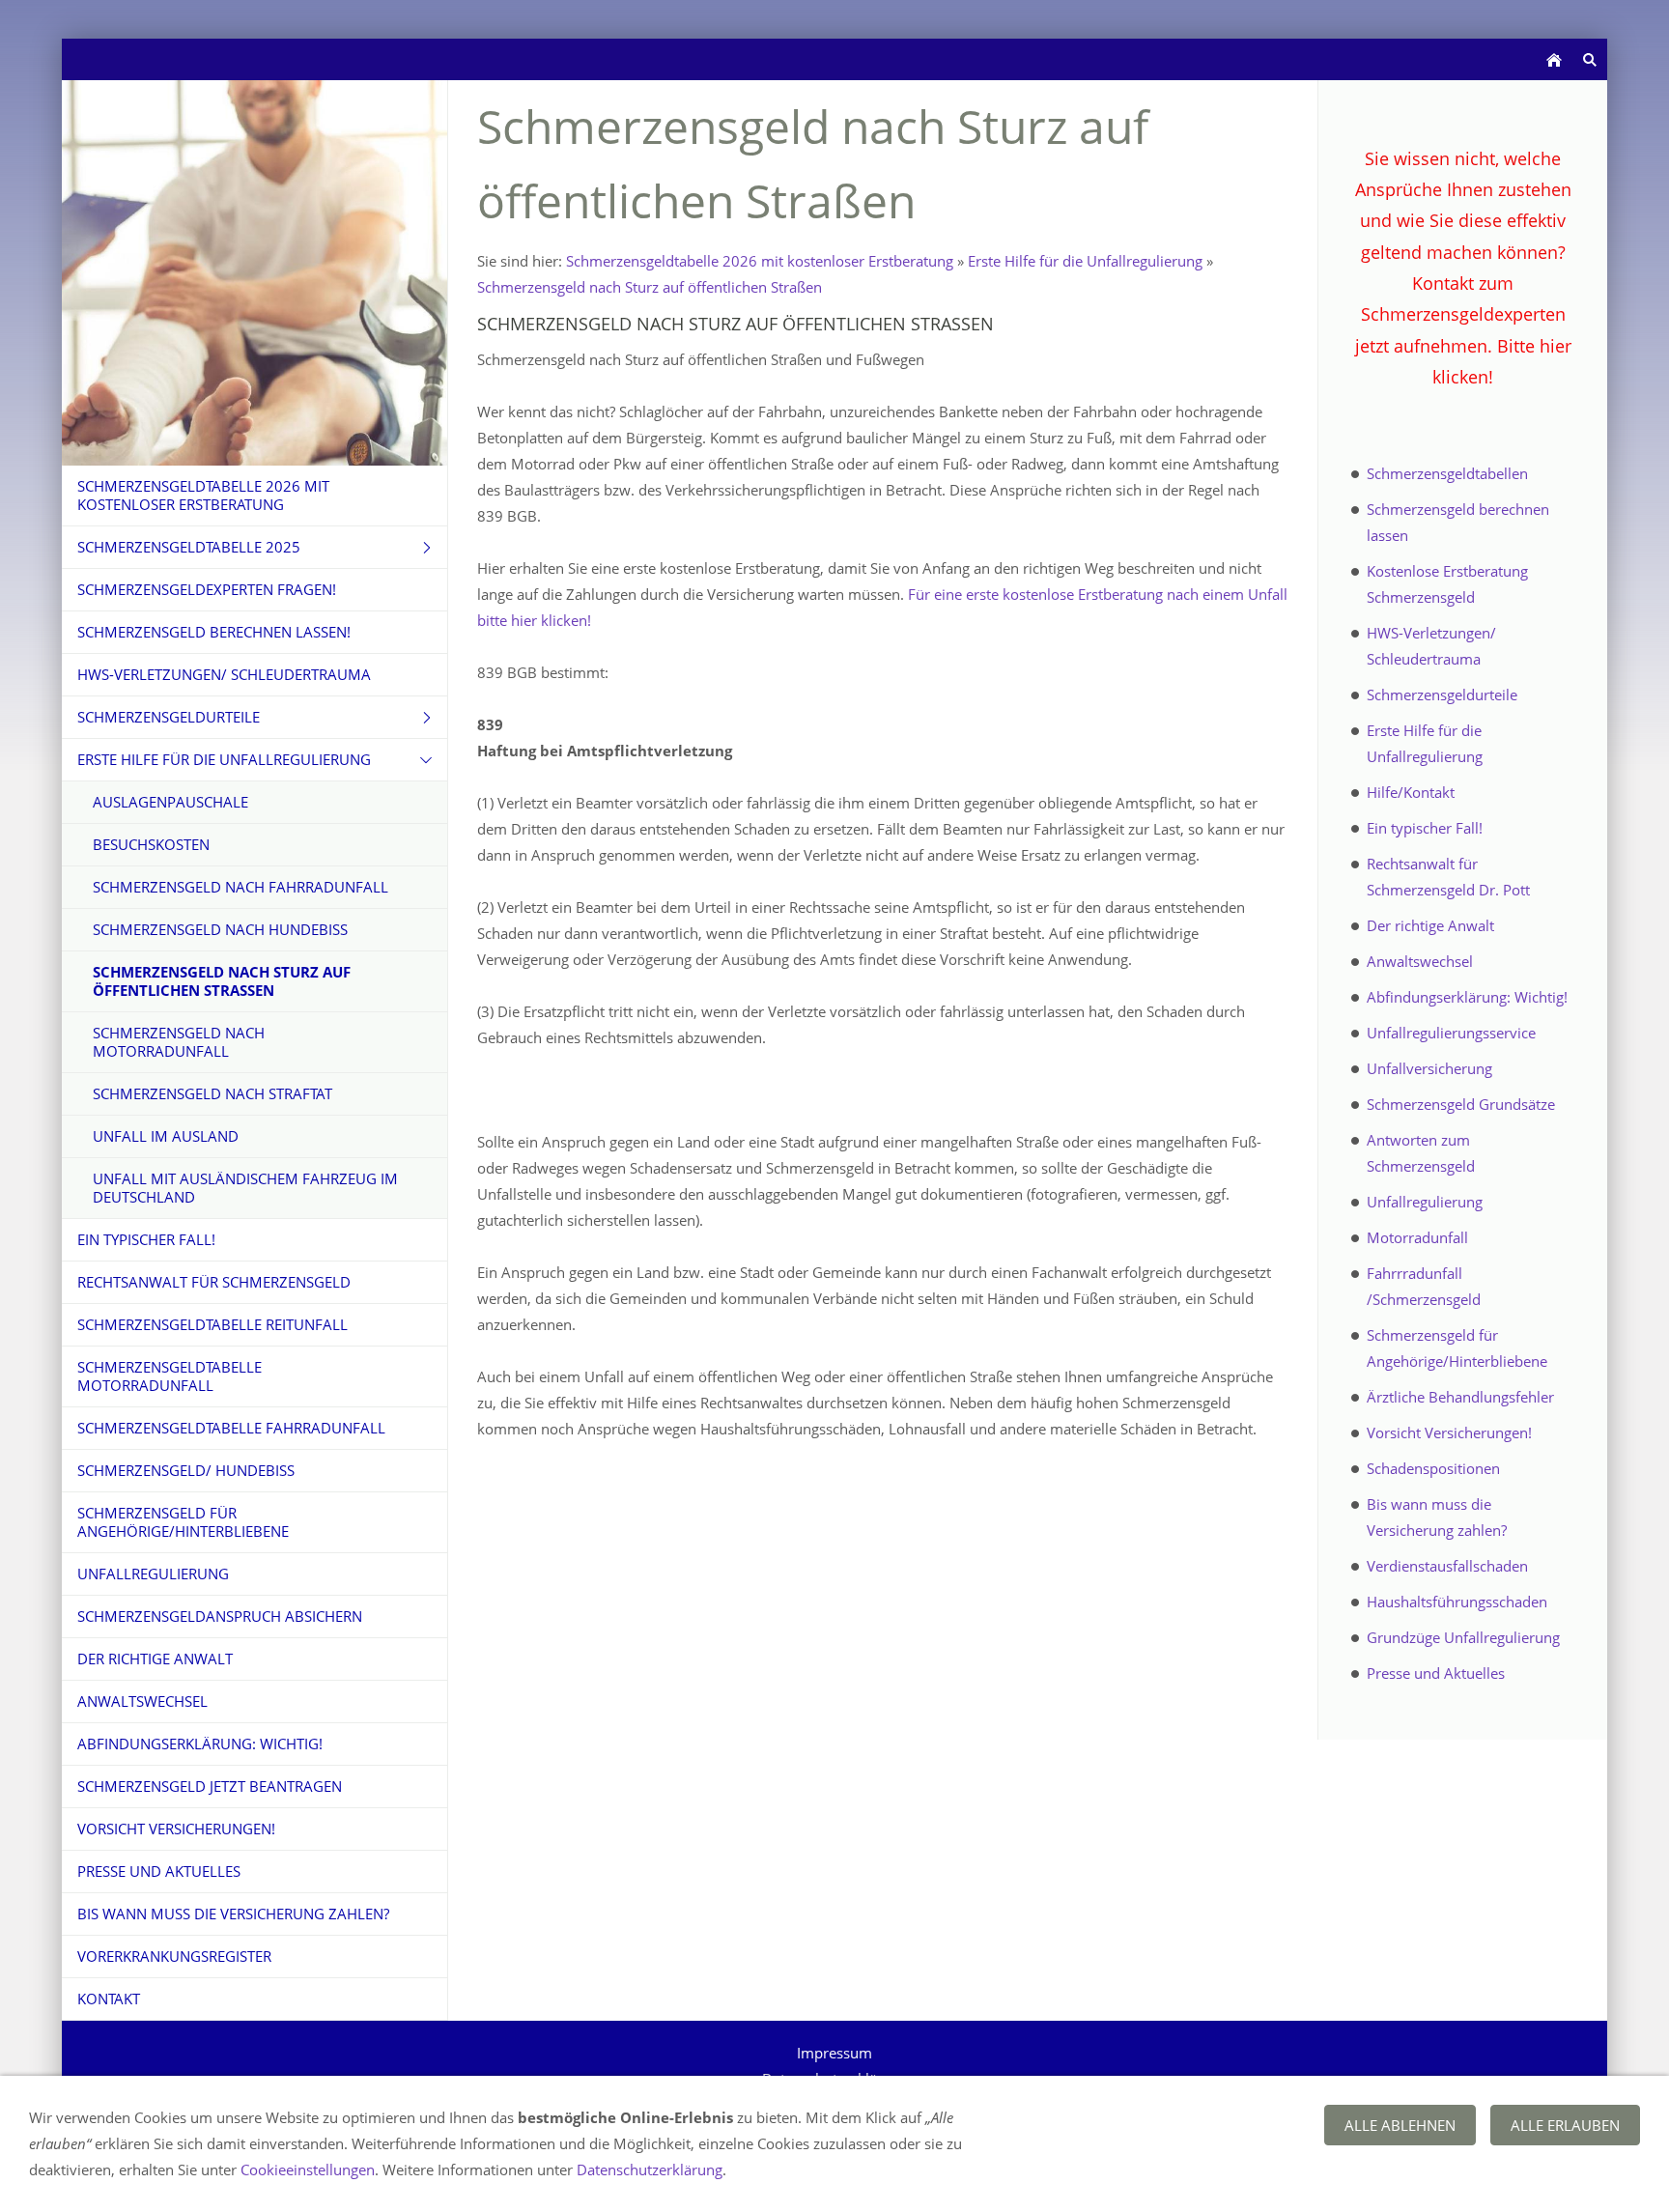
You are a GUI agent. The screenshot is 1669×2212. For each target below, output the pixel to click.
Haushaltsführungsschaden (1457, 1602)
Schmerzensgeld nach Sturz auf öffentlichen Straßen (650, 287)
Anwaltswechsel (1420, 961)
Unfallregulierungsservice (1451, 1033)
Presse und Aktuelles (1436, 1673)
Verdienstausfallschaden (1447, 1566)
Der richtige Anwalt (1430, 925)
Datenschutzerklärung (650, 2169)
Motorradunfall (1417, 1237)
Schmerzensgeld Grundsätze (1461, 1104)
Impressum (834, 2053)
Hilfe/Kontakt (1411, 792)
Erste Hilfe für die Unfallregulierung (1085, 261)
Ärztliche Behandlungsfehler (1460, 1397)
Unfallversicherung (1429, 1068)
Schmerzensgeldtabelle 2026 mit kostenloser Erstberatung (760, 261)
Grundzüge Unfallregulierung (1463, 1637)
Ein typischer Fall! (1425, 828)
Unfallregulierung (1425, 1202)
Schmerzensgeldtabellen (1447, 473)
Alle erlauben (1565, 2125)
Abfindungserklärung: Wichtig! (1467, 997)
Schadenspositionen (1433, 1468)
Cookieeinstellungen (308, 2169)
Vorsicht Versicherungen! (1449, 1432)
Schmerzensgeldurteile (1442, 695)
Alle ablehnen (1400, 2125)
